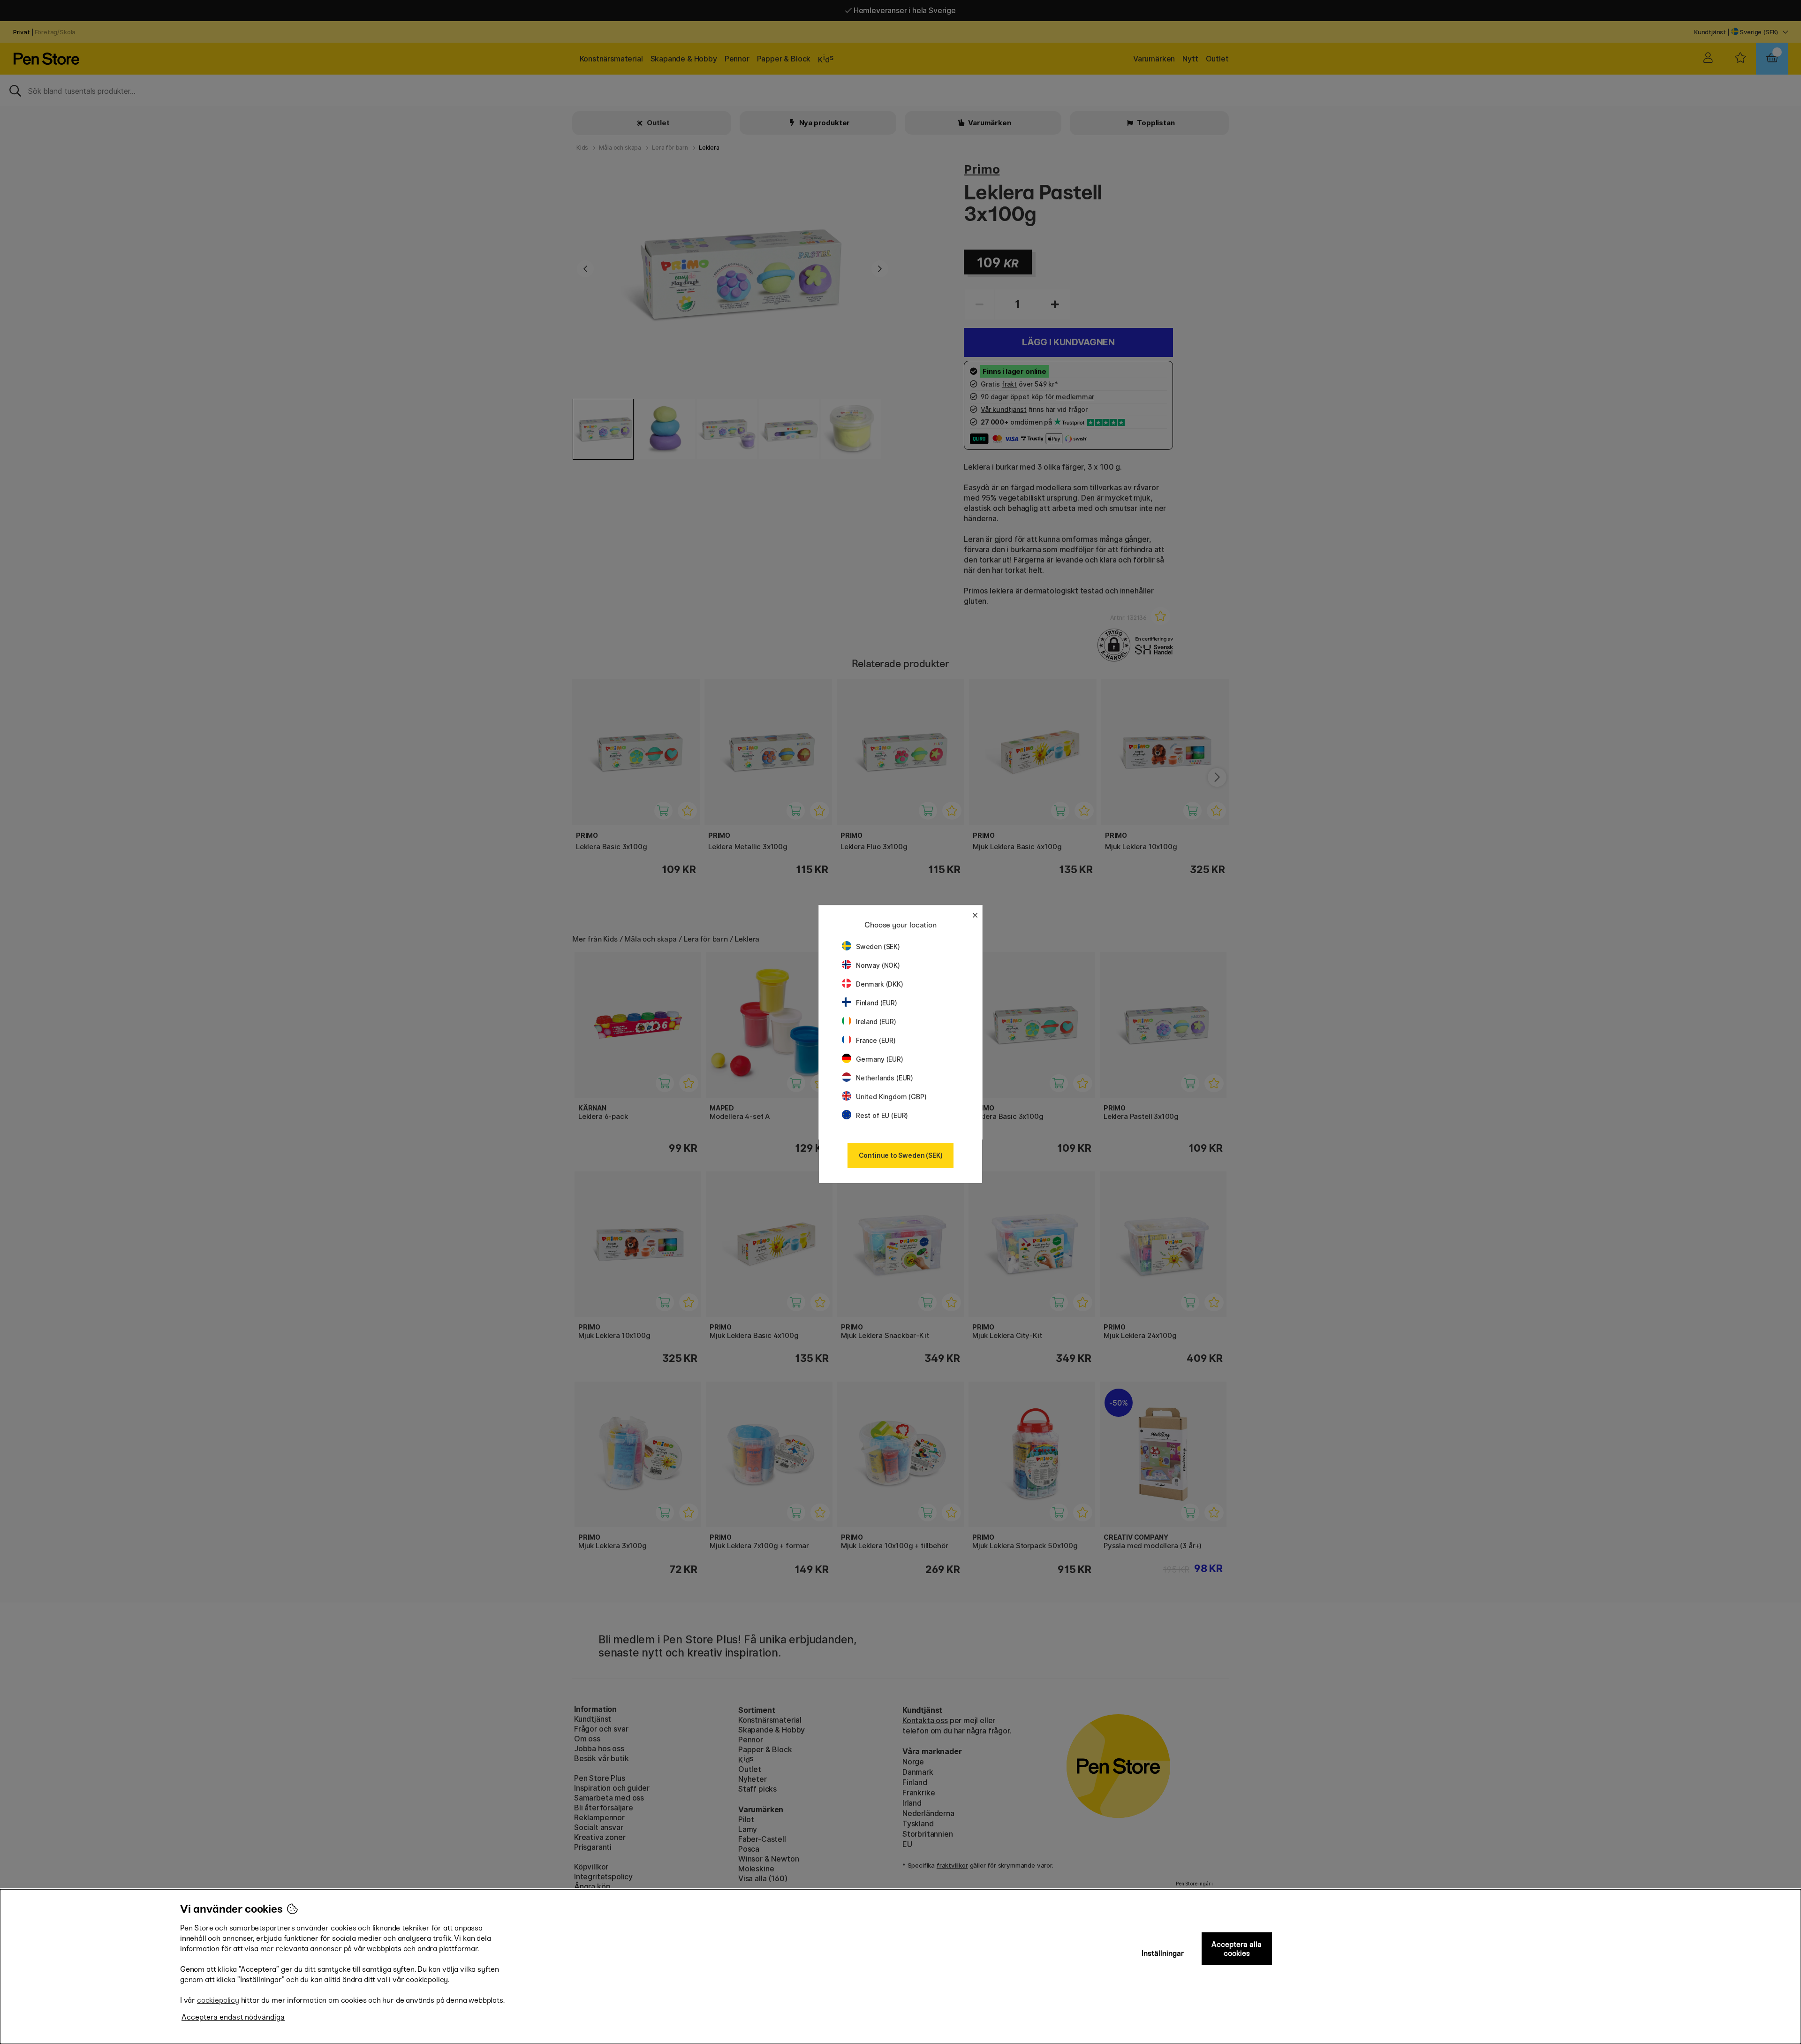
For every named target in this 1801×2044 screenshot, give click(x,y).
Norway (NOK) (878, 965)
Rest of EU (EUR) (882, 1115)
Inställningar (1163, 1953)
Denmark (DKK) (880, 984)
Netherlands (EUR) (885, 1078)
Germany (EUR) (880, 1059)
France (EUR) (876, 1040)
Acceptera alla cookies (1237, 1949)
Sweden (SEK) (878, 946)
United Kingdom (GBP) (891, 1097)
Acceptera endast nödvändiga (233, 2017)
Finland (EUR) (877, 1003)
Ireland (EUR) (876, 1022)
